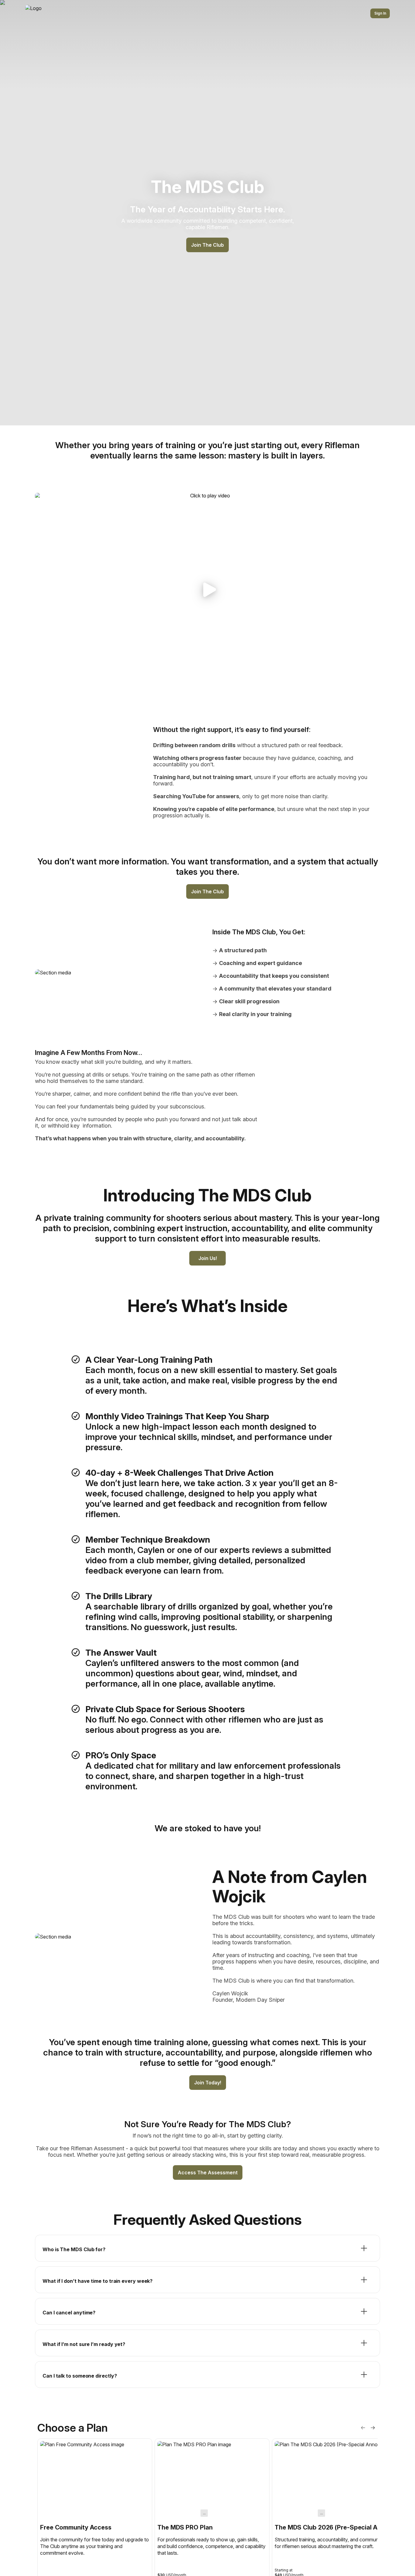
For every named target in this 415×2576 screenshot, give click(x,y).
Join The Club (207, 245)
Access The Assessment (208, 2172)
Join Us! (208, 1258)
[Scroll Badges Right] (373, 2428)
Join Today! (208, 2083)
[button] (207, 590)
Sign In (380, 13)
